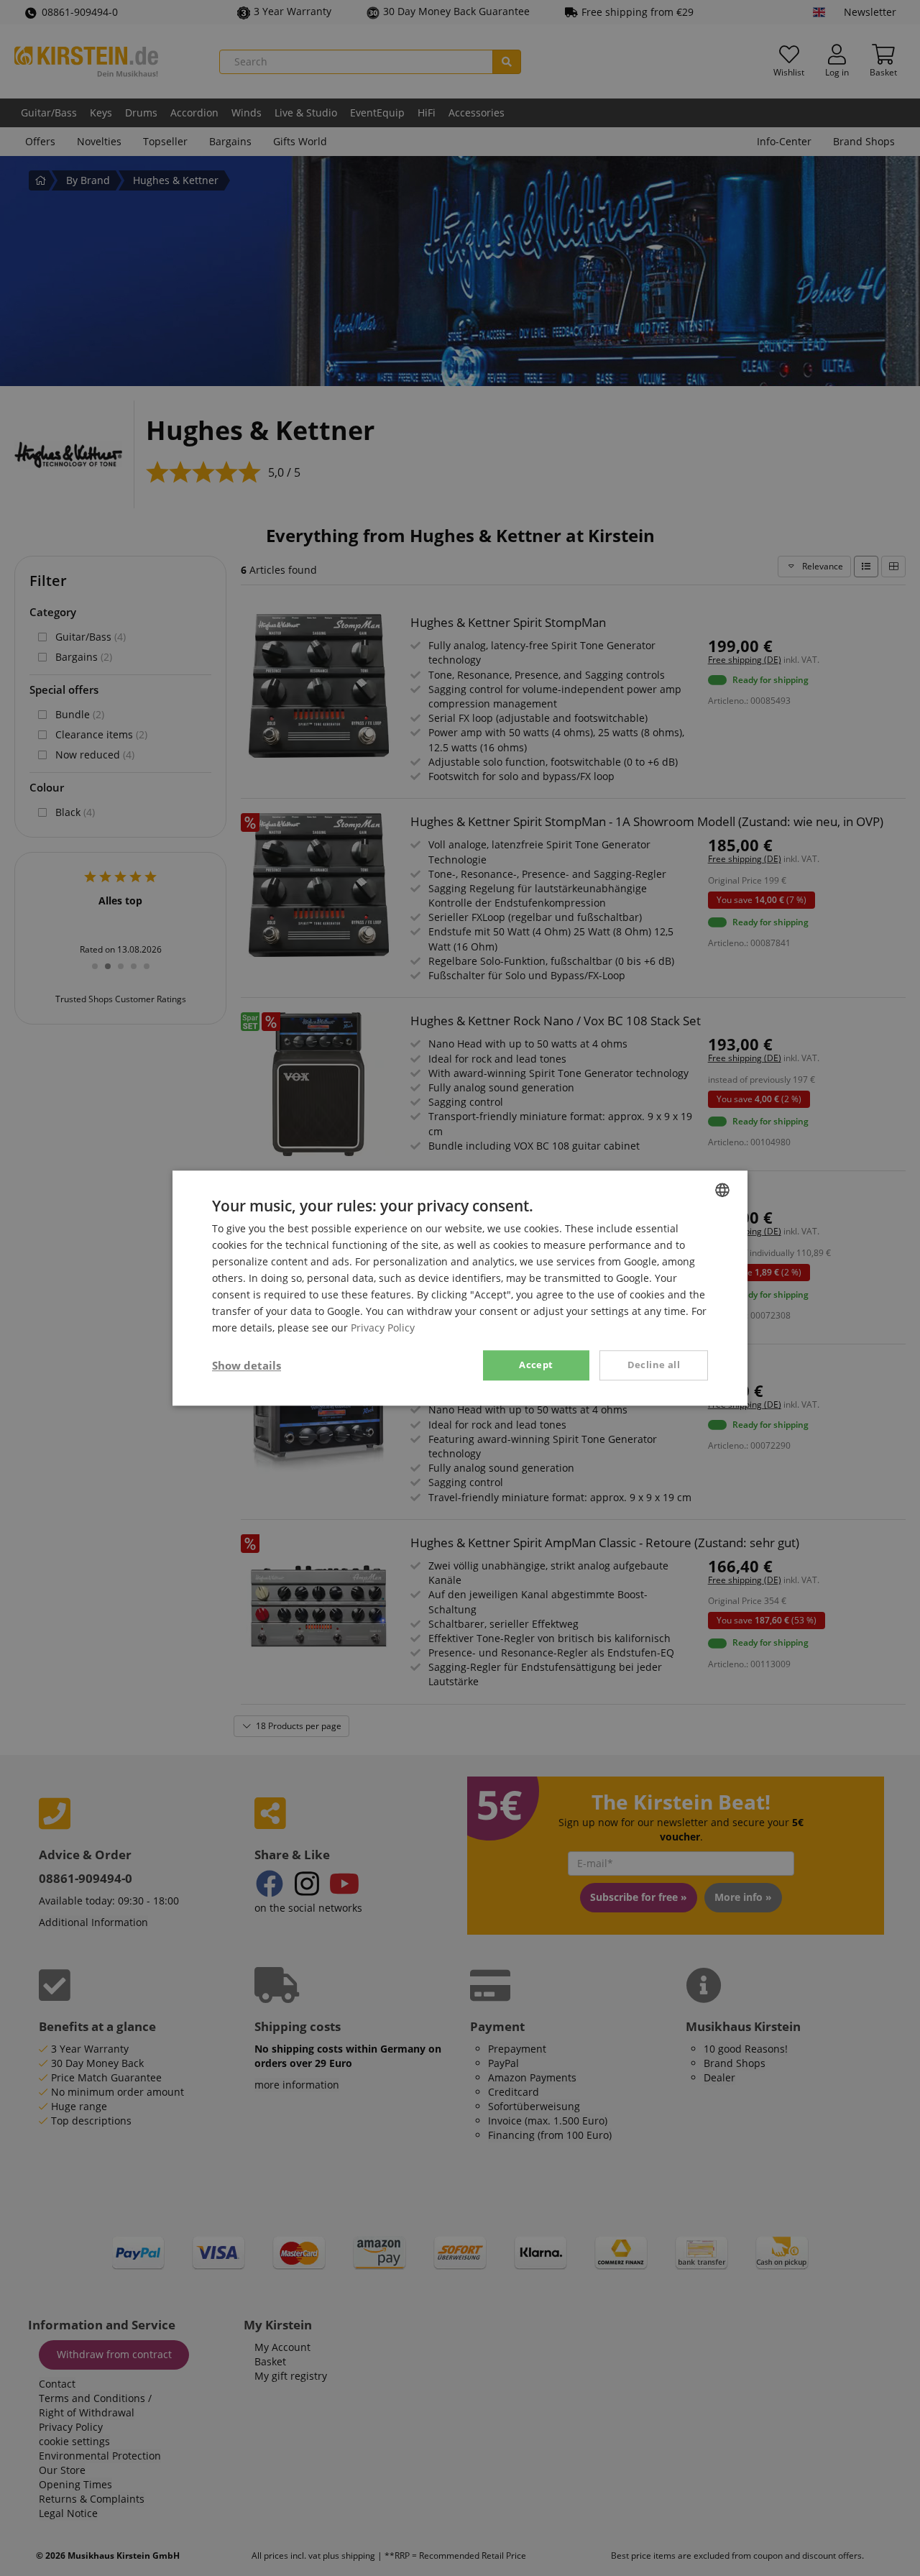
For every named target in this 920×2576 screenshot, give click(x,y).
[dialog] (460, 1288)
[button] (247, 1365)
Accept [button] (536, 1365)
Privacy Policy (383, 1328)
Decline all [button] (654, 1365)
